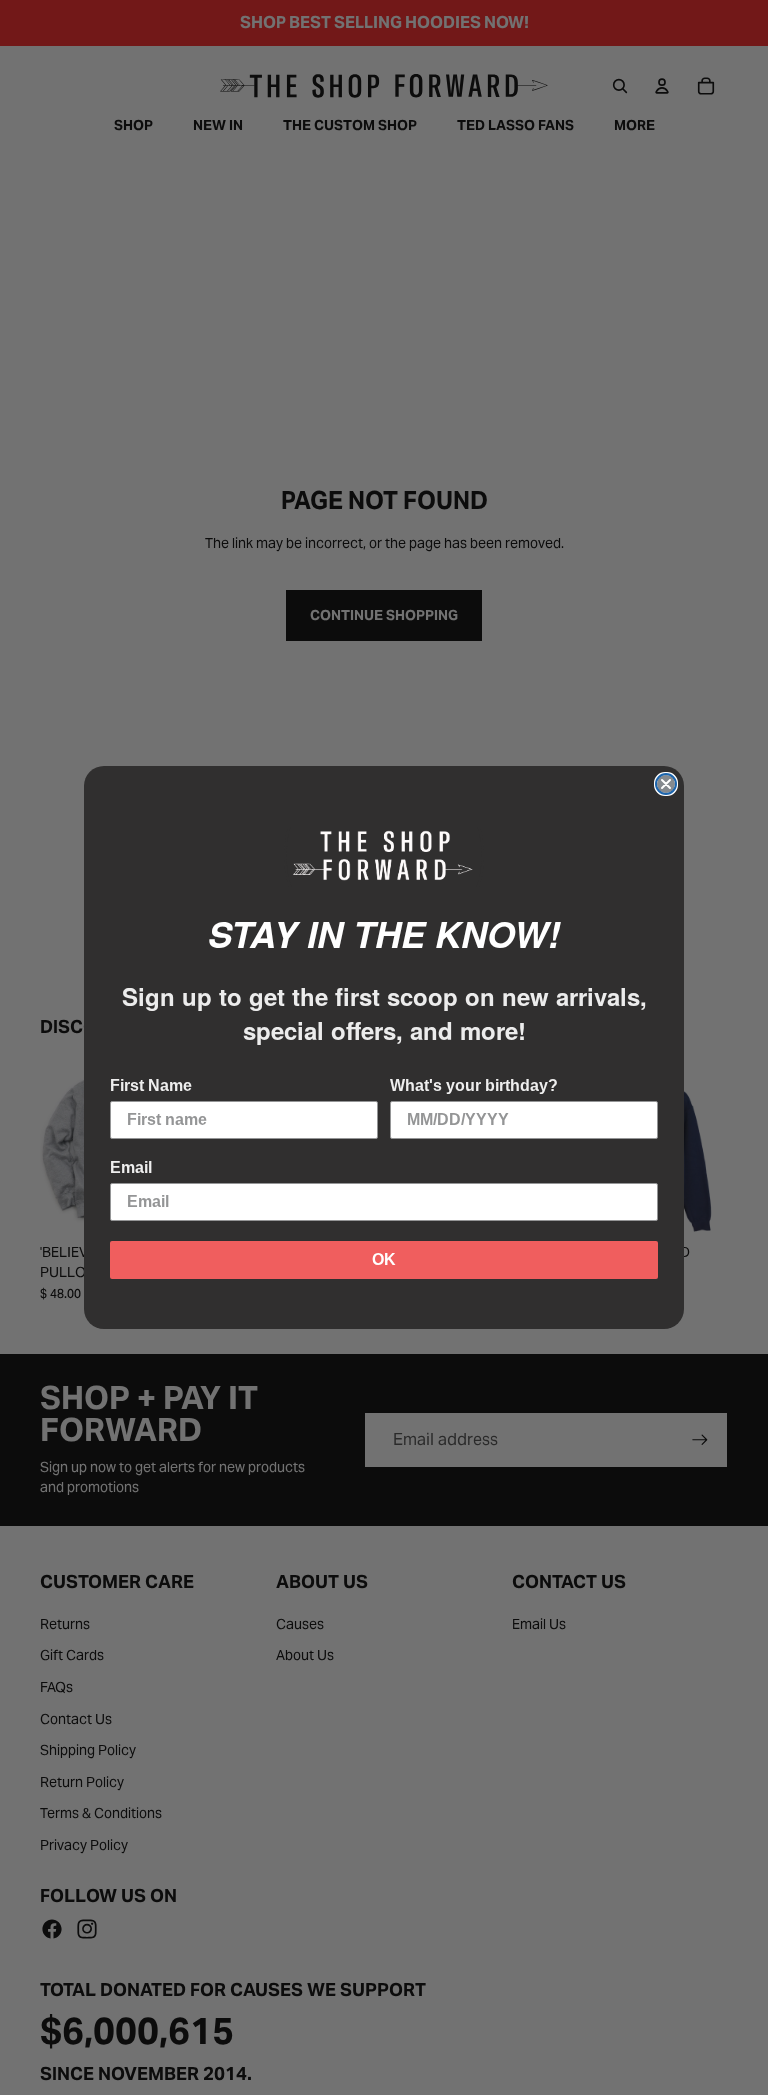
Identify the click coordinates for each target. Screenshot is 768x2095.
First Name (151, 1085)
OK (384, 1259)
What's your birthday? (474, 1085)
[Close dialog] (666, 784)
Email (131, 1167)
